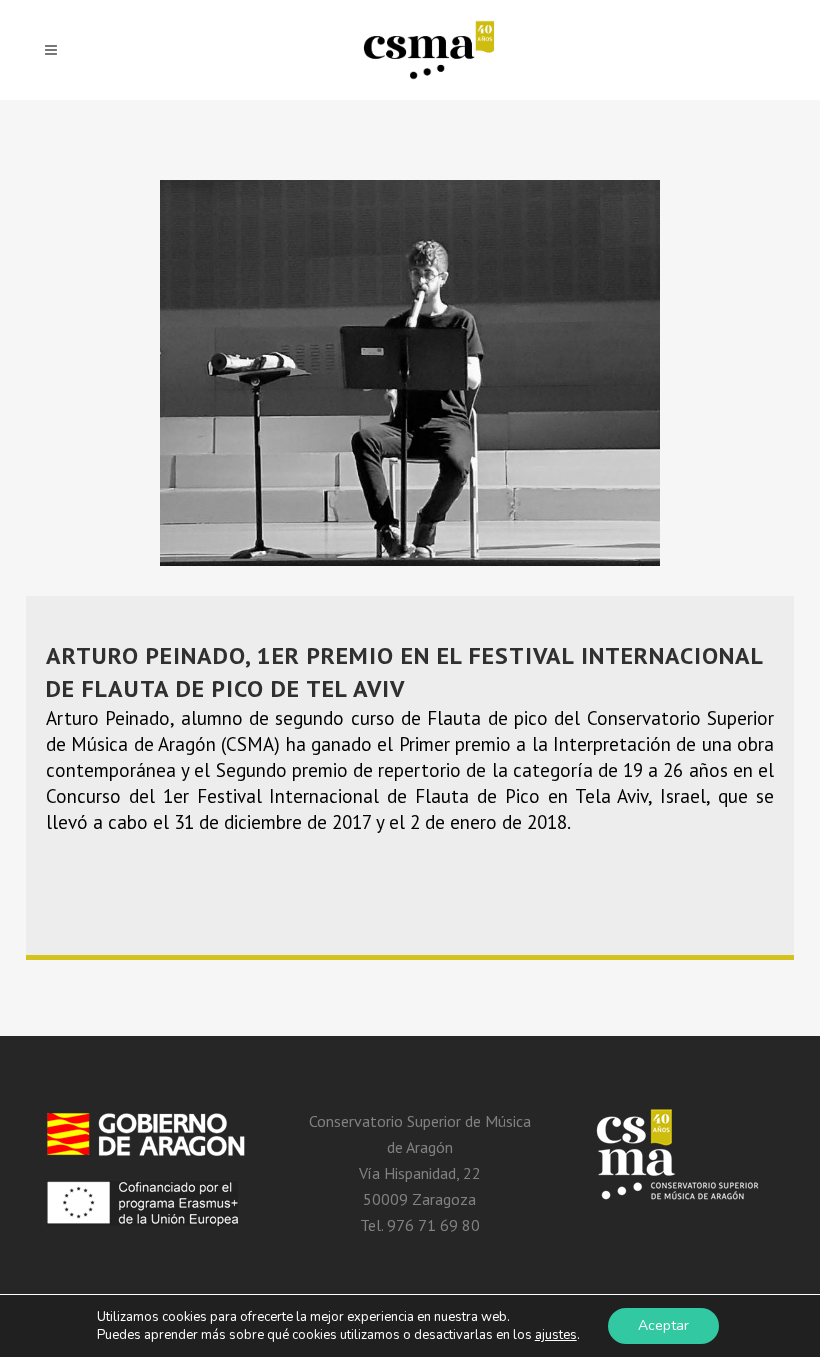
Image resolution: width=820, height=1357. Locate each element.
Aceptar (663, 1325)
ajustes (556, 1335)
